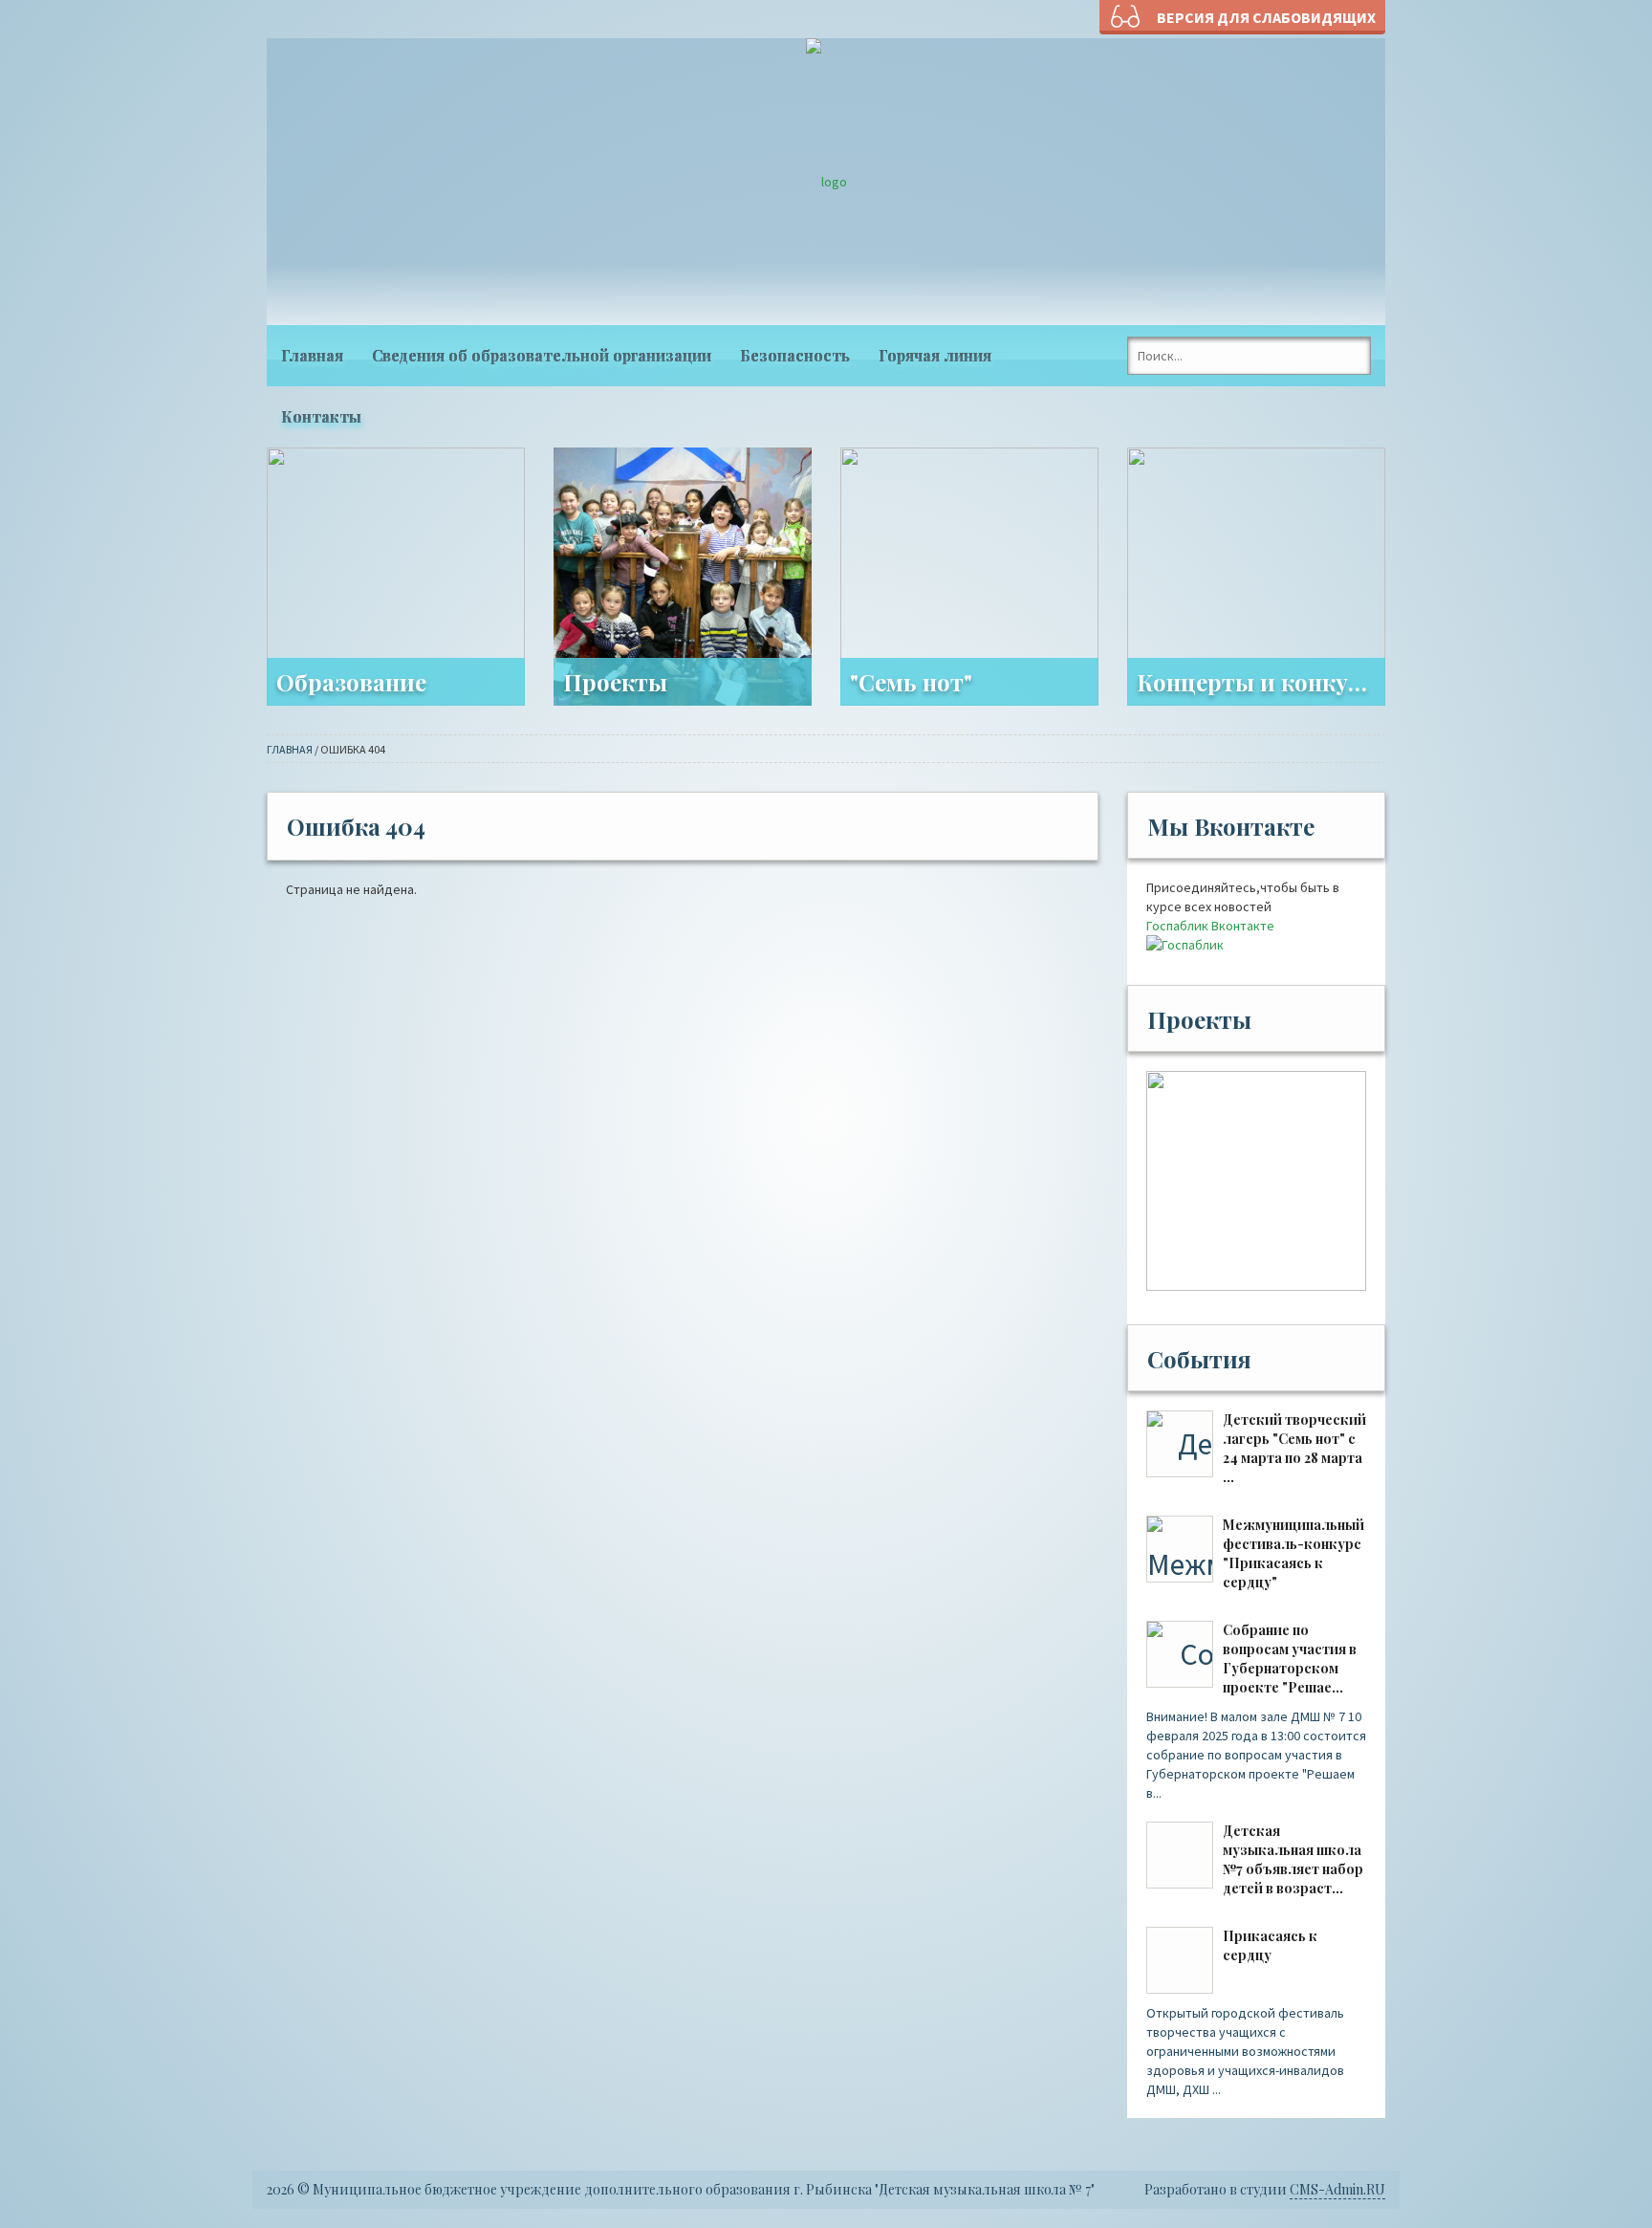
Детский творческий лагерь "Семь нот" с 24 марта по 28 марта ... (1294, 1448)
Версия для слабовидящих (1266, 17)
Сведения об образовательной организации (542, 355)
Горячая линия (935, 355)
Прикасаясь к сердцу (1270, 1945)
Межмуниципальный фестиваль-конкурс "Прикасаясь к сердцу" (1293, 1553)
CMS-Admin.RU (1337, 2189)
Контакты (321, 416)
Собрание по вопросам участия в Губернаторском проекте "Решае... (1290, 1659)
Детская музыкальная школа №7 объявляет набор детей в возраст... (1293, 1859)
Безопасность (795, 355)
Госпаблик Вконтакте (1210, 926)
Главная (312, 355)
